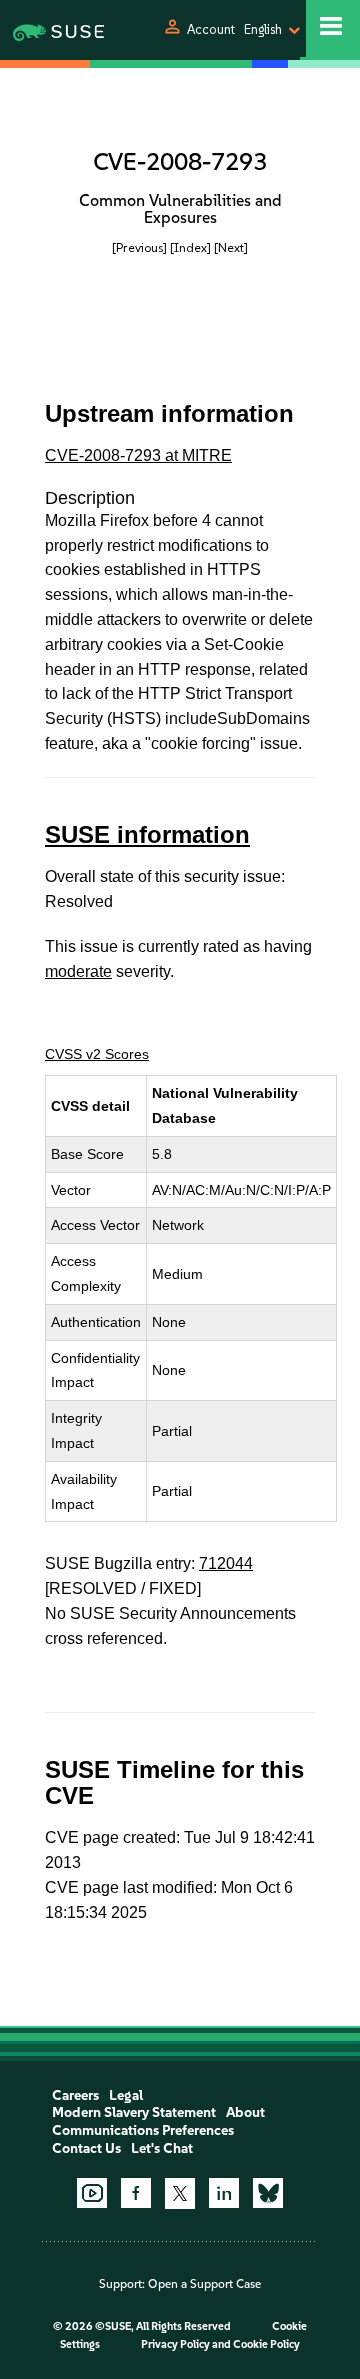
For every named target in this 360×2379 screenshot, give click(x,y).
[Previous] (139, 247)
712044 (226, 1563)
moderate (78, 971)
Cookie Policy (266, 2344)
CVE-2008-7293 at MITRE (138, 455)
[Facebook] (136, 2193)
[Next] (231, 247)
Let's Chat (162, 2148)
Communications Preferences (143, 2130)
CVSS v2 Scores (97, 1054)
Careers (75, 2095)
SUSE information (147, 834)
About (245, 2112)
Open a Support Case (204, 2284)
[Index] (190, 247)
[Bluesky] (268, 2193)
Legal (126, 2095)
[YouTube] (92, 2193)
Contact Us (86, 2148)
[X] (180, 2193)
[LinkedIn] (224, 2193)
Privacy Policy (175, 2344)
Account (211, 29)
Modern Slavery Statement (134, 2112)
